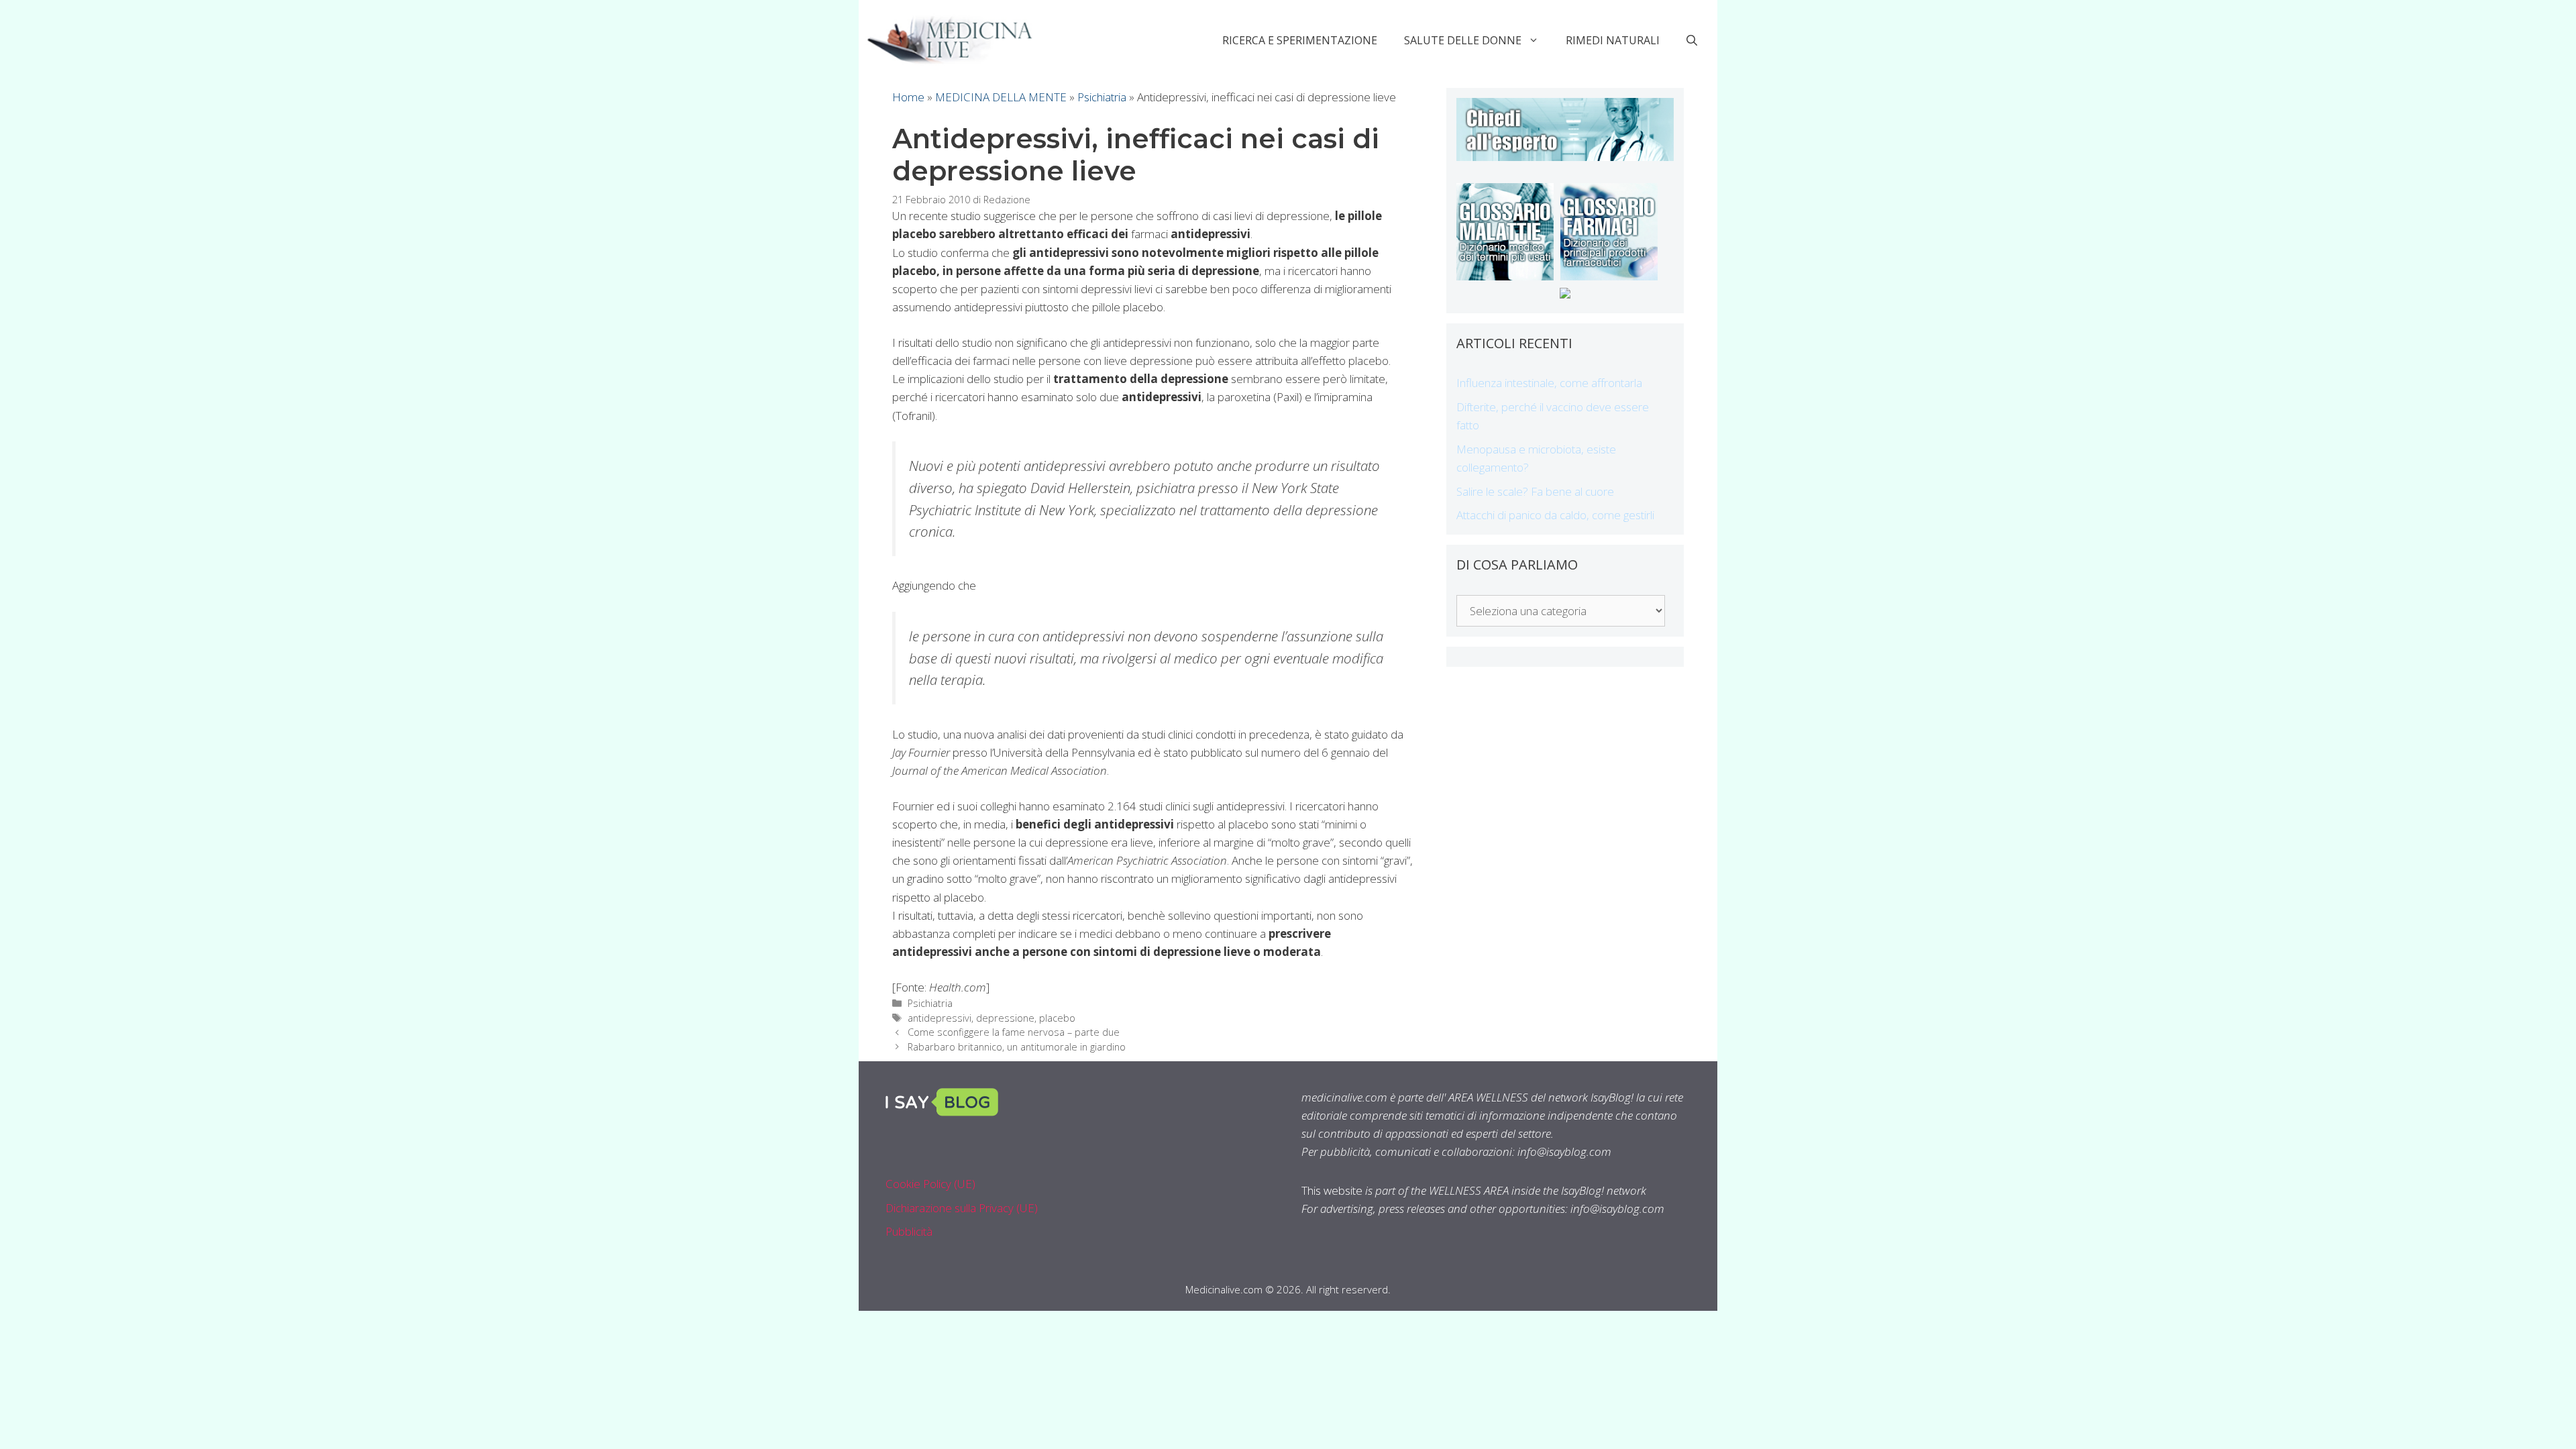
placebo (1057, 1018)
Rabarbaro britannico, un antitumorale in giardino (1017, 1047)
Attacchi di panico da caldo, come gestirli (1555, 515)
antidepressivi (940, 1018)
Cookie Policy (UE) (930, 1184)
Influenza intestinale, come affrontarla (1549, 383)
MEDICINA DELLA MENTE (1001, 97)
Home (908, 97)
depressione (1005, 1018)
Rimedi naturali (1613, 40)
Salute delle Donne (1463, 40)
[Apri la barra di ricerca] (1692, 40)
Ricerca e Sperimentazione (1300, 40)
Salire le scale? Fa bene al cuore (1535, 491)
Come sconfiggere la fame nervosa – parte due (1014, 1032)
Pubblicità (909, 1231)
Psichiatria (1102, 97)
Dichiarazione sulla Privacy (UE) (962, 1208)
